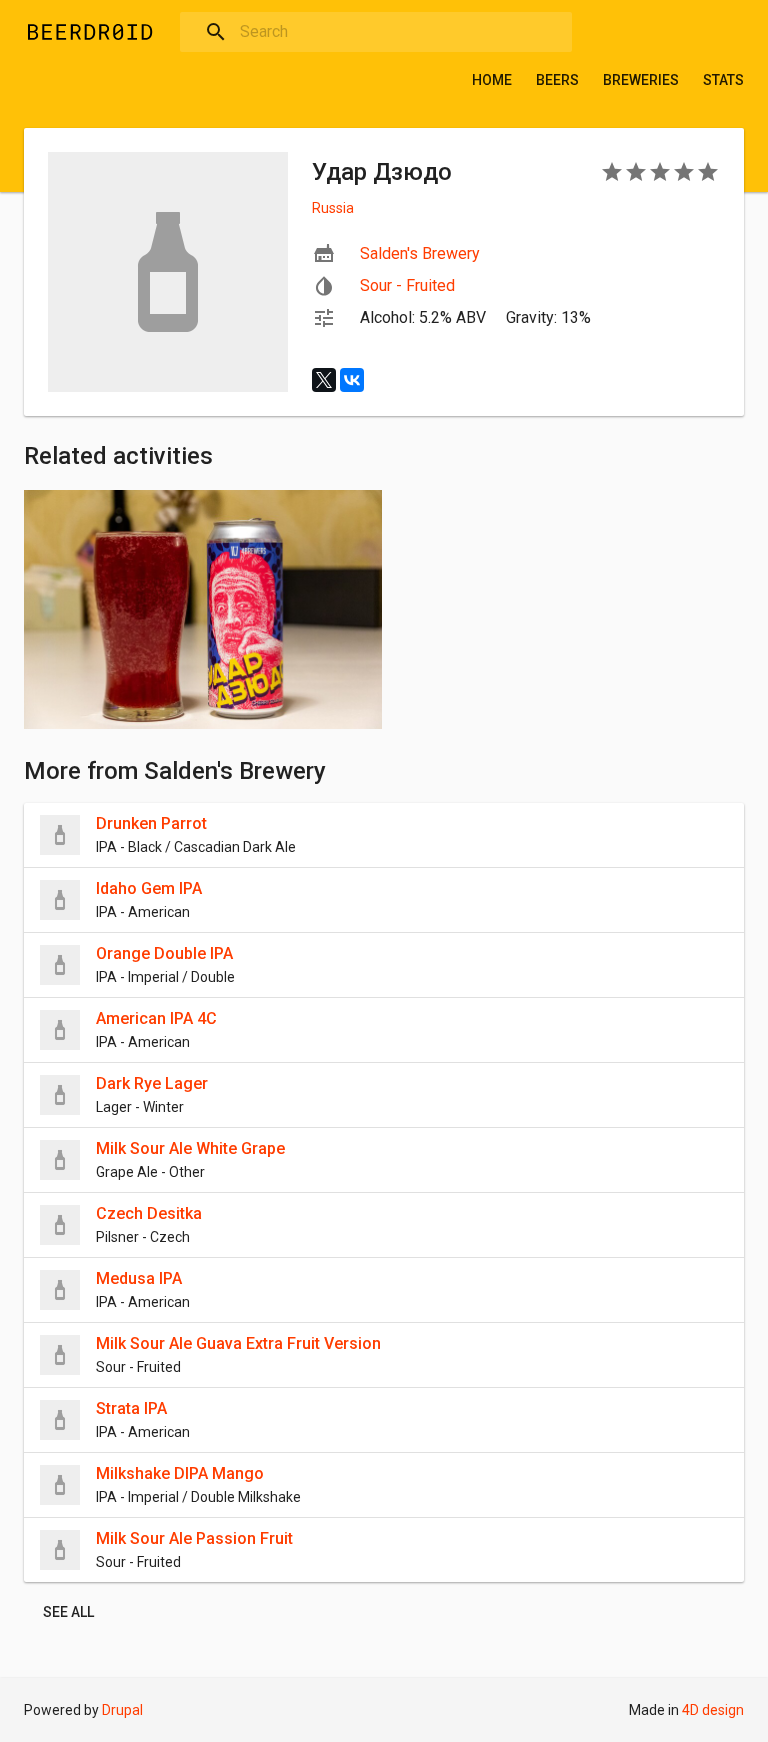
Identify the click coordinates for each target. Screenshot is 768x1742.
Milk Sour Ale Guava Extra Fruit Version (238, 1343)
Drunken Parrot (151, 823)
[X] (324, 380)
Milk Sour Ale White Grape (190, 1148)
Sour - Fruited (407, 285)
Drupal (122, 1710)
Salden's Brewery (420, 253)
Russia (333, 208)
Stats (723, 80)
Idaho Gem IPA (149, 888)
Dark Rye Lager (152, 1083)
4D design (713, 1710)
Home (492, 80)
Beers (557, 80)
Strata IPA (131, 1408)
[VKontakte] (352, 380)
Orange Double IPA (164, 953)
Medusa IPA (139, 1278)
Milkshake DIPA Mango (180, 1473)
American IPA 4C (156, 1018)
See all (68, 1612)
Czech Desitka (149, 1213)
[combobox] (376, 32)
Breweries (641, 80)
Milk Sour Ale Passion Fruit (194, 1538)
